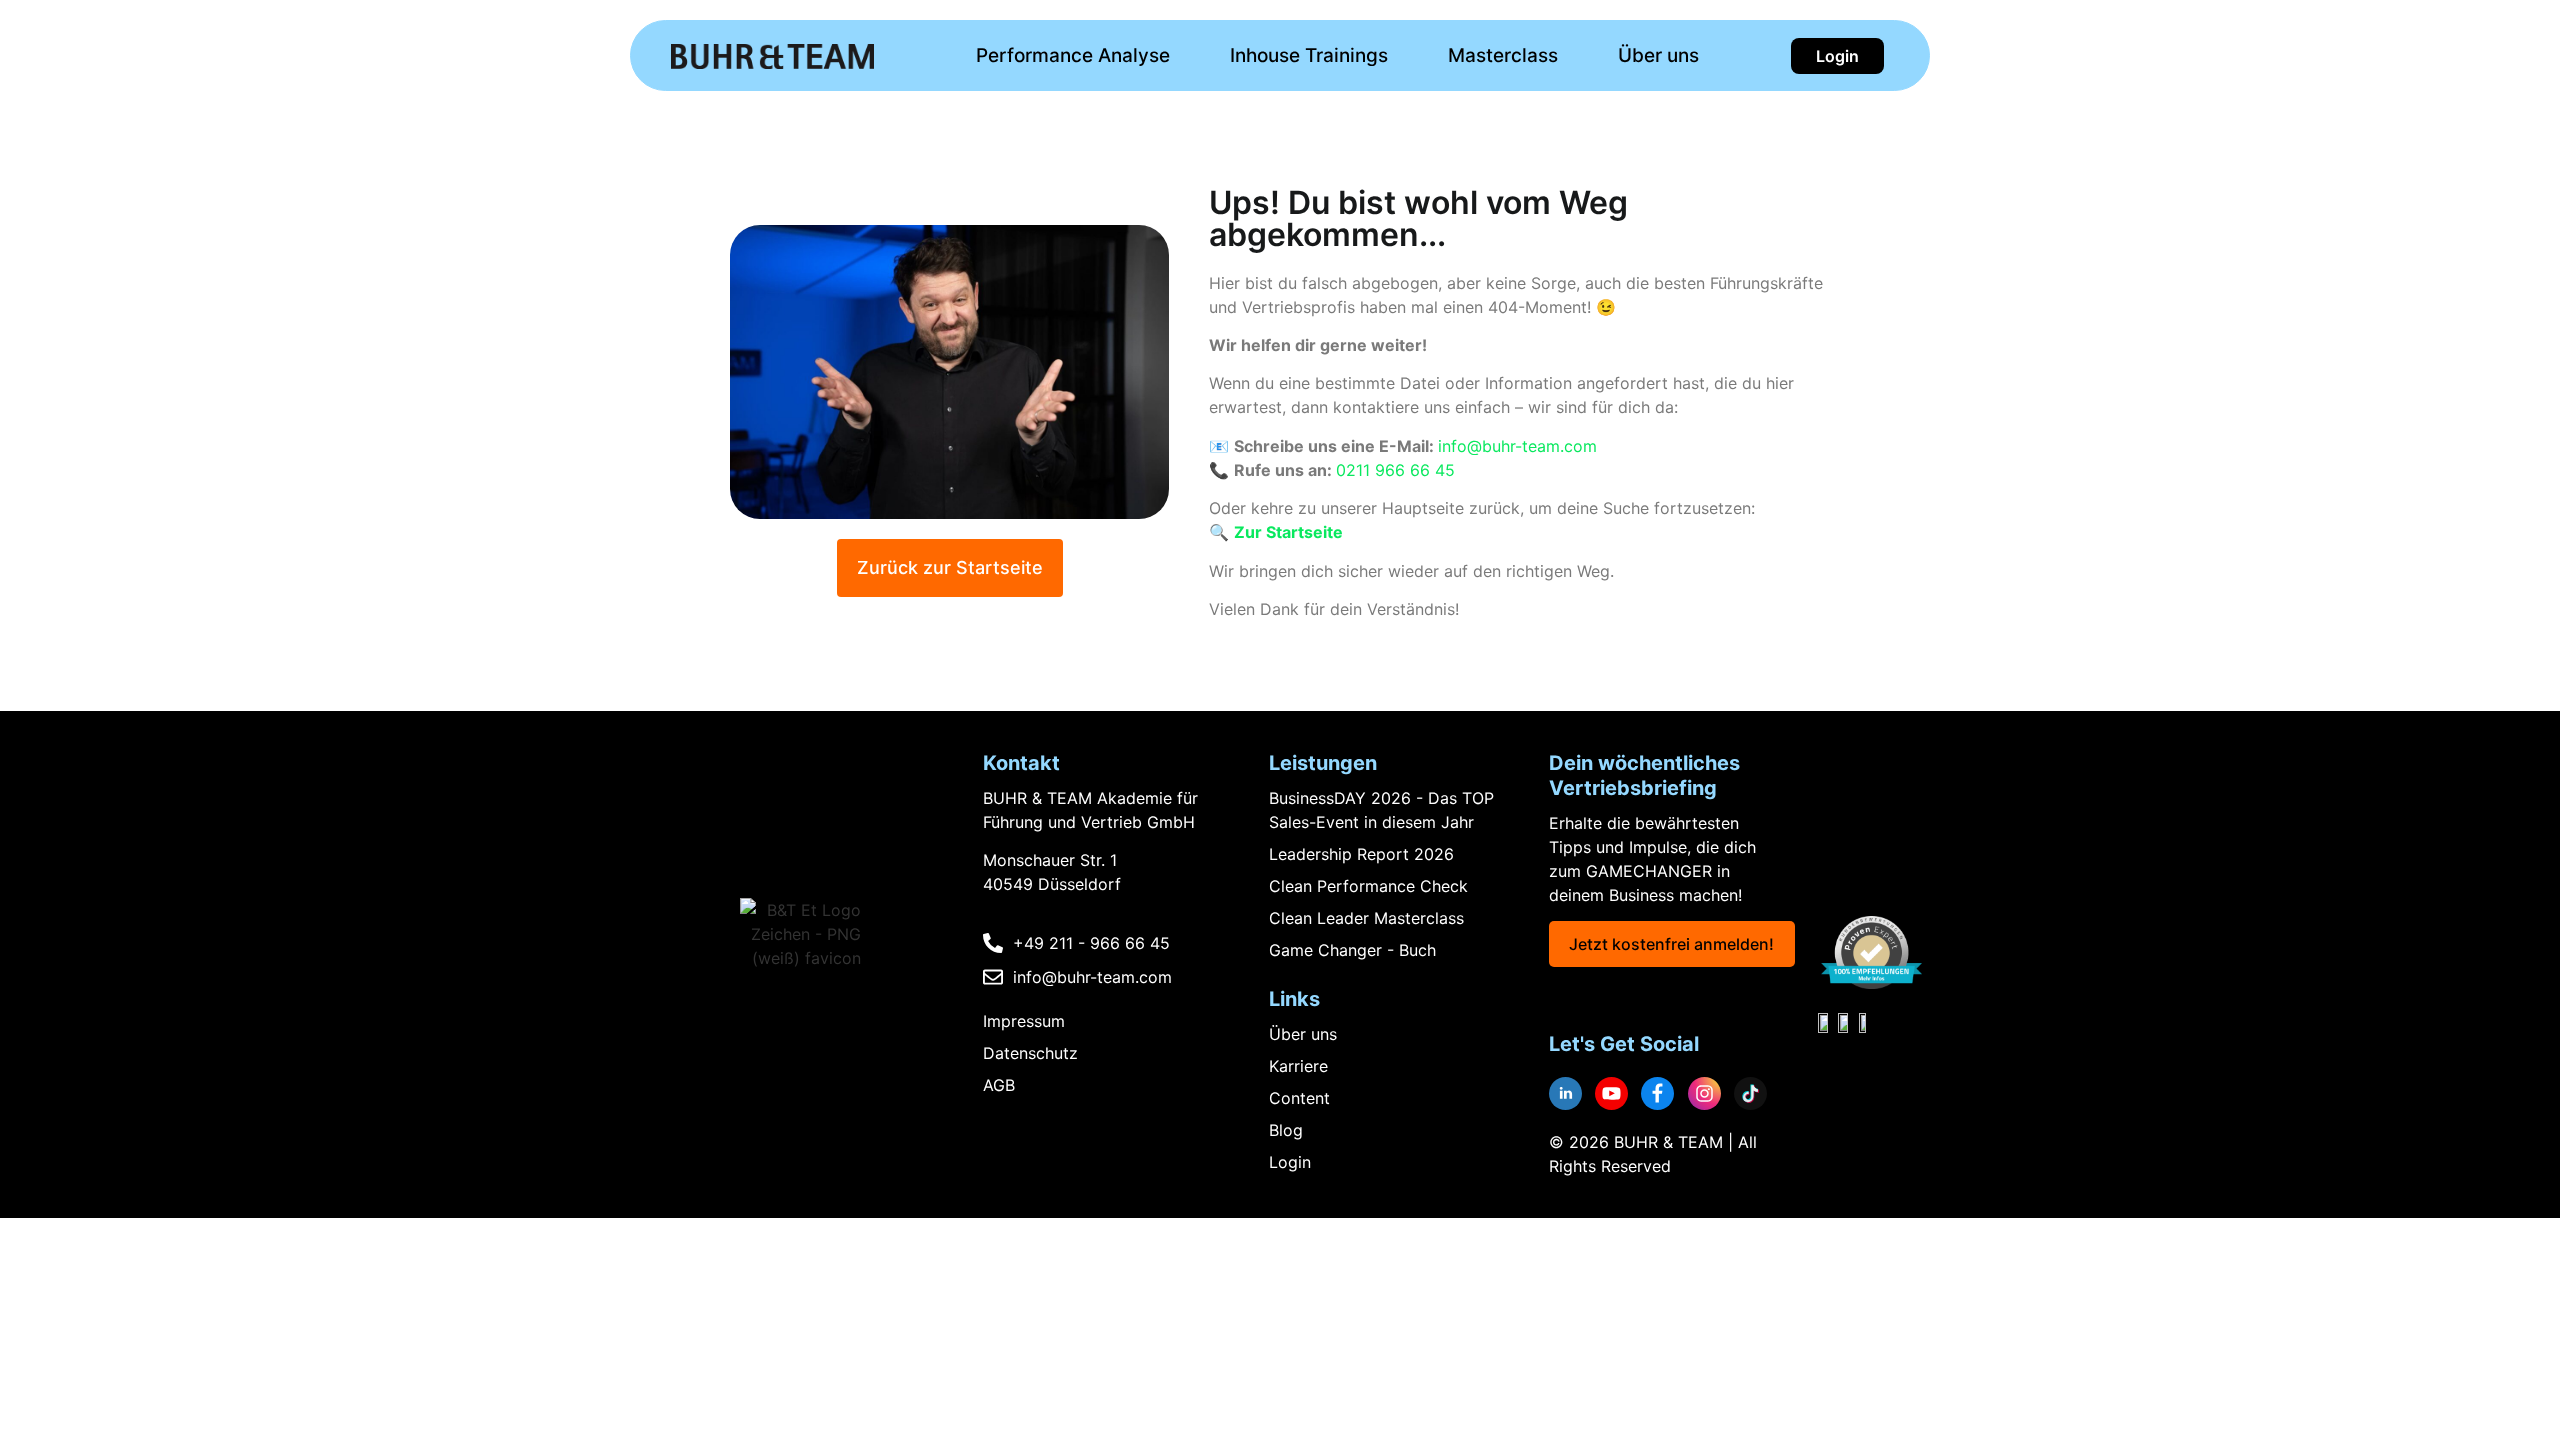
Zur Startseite (1288, 532)
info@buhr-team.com (1517, 446)
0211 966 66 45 (1395, 470)
